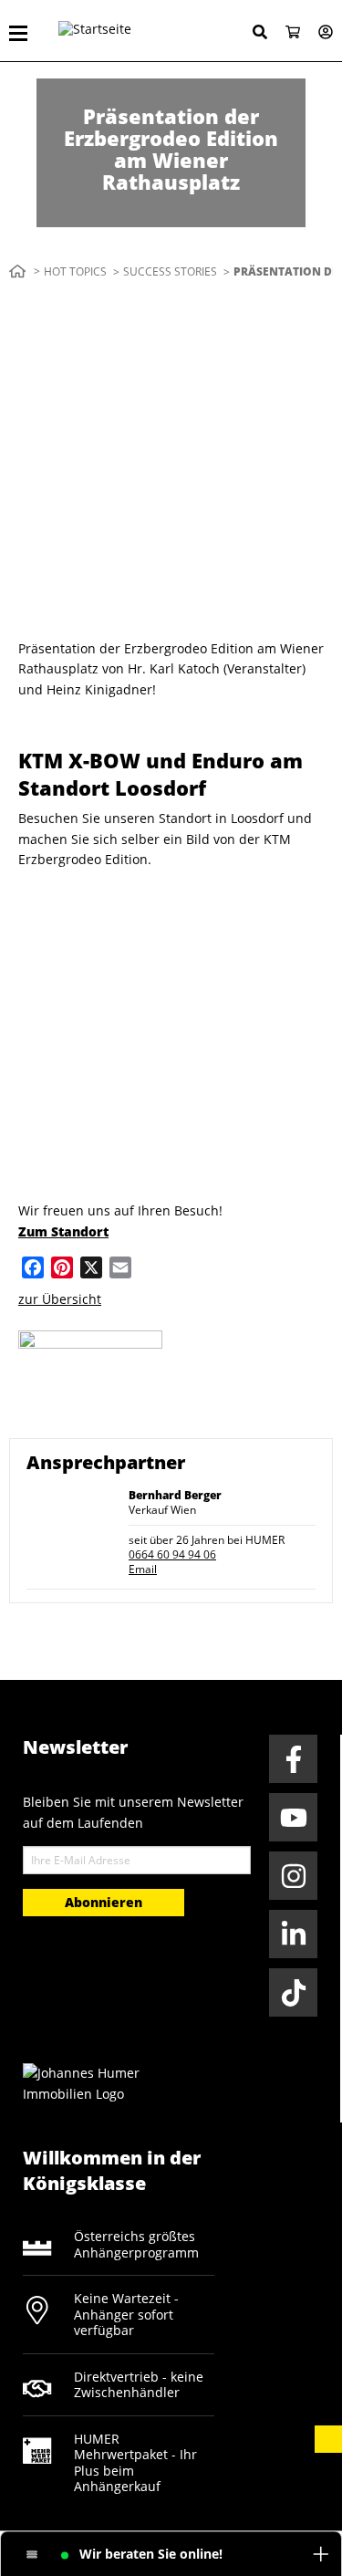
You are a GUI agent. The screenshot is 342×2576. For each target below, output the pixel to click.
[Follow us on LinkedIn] (293, 1934)
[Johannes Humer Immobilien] (91, 2082)
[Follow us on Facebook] (293, 1759)
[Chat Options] (32, 2555)
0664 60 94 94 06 (172, 1554)
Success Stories (170, 271)
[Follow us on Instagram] (293, 1876)
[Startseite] (131, 31)
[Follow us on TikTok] (293, 1992)
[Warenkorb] (285, 33)
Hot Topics (75, 271)
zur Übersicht (60, 1299)
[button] (328, 2439)
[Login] (318, 33)
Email (143, 1569)
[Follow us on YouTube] (293, 1817)
